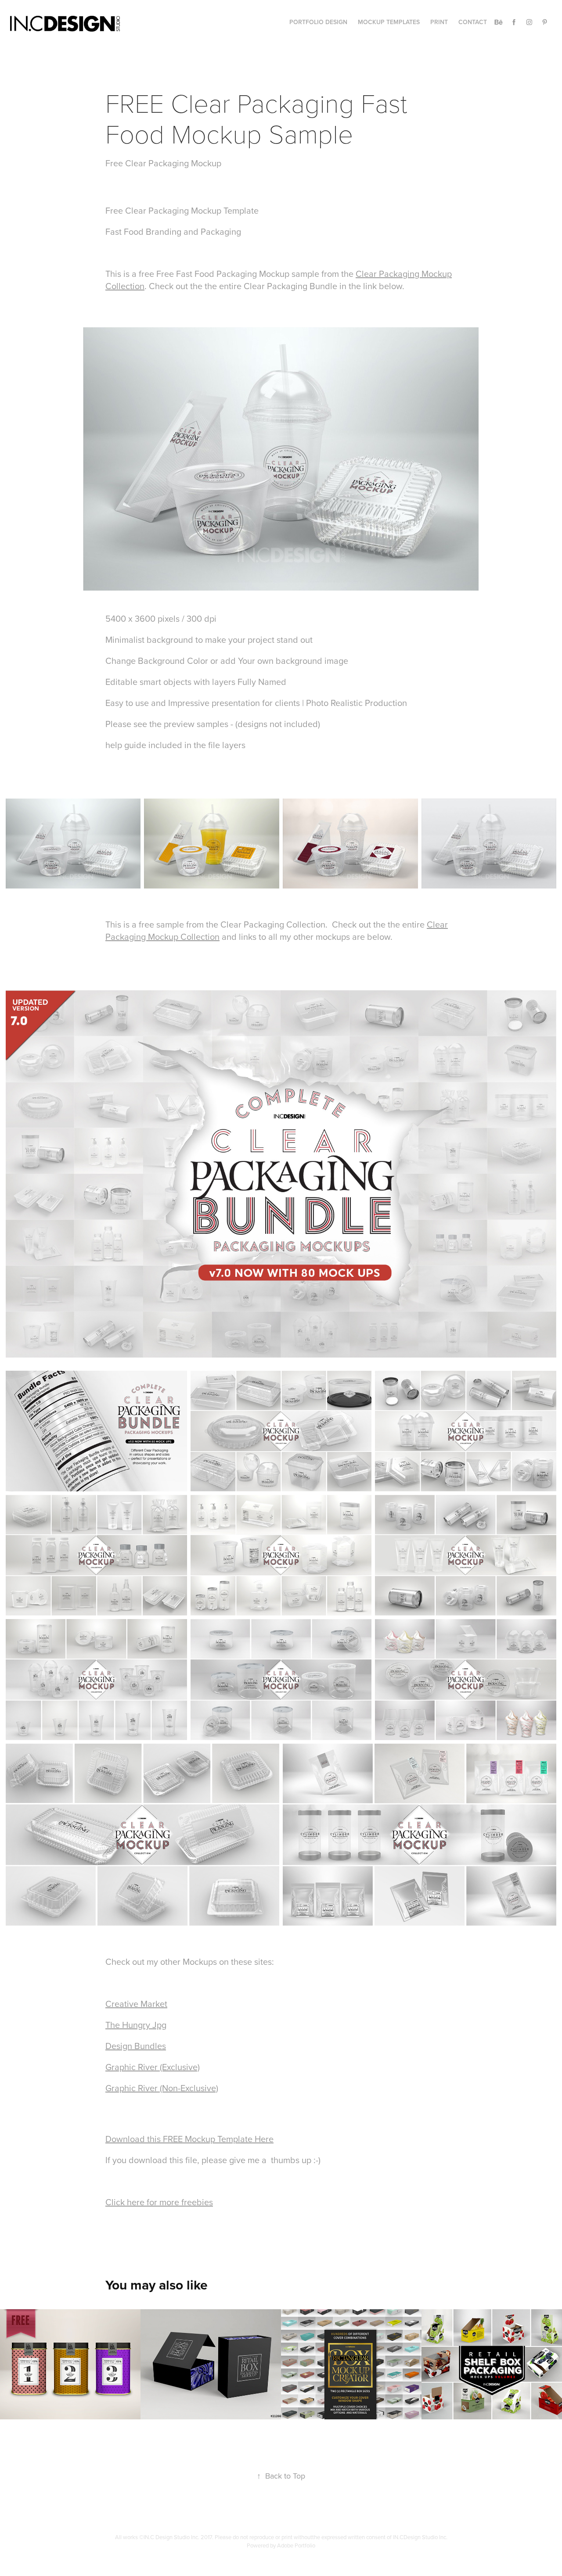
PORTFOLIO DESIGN (318, 22)
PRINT (439, 22)
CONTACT (473, 22)
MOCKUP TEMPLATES (389, 22)
